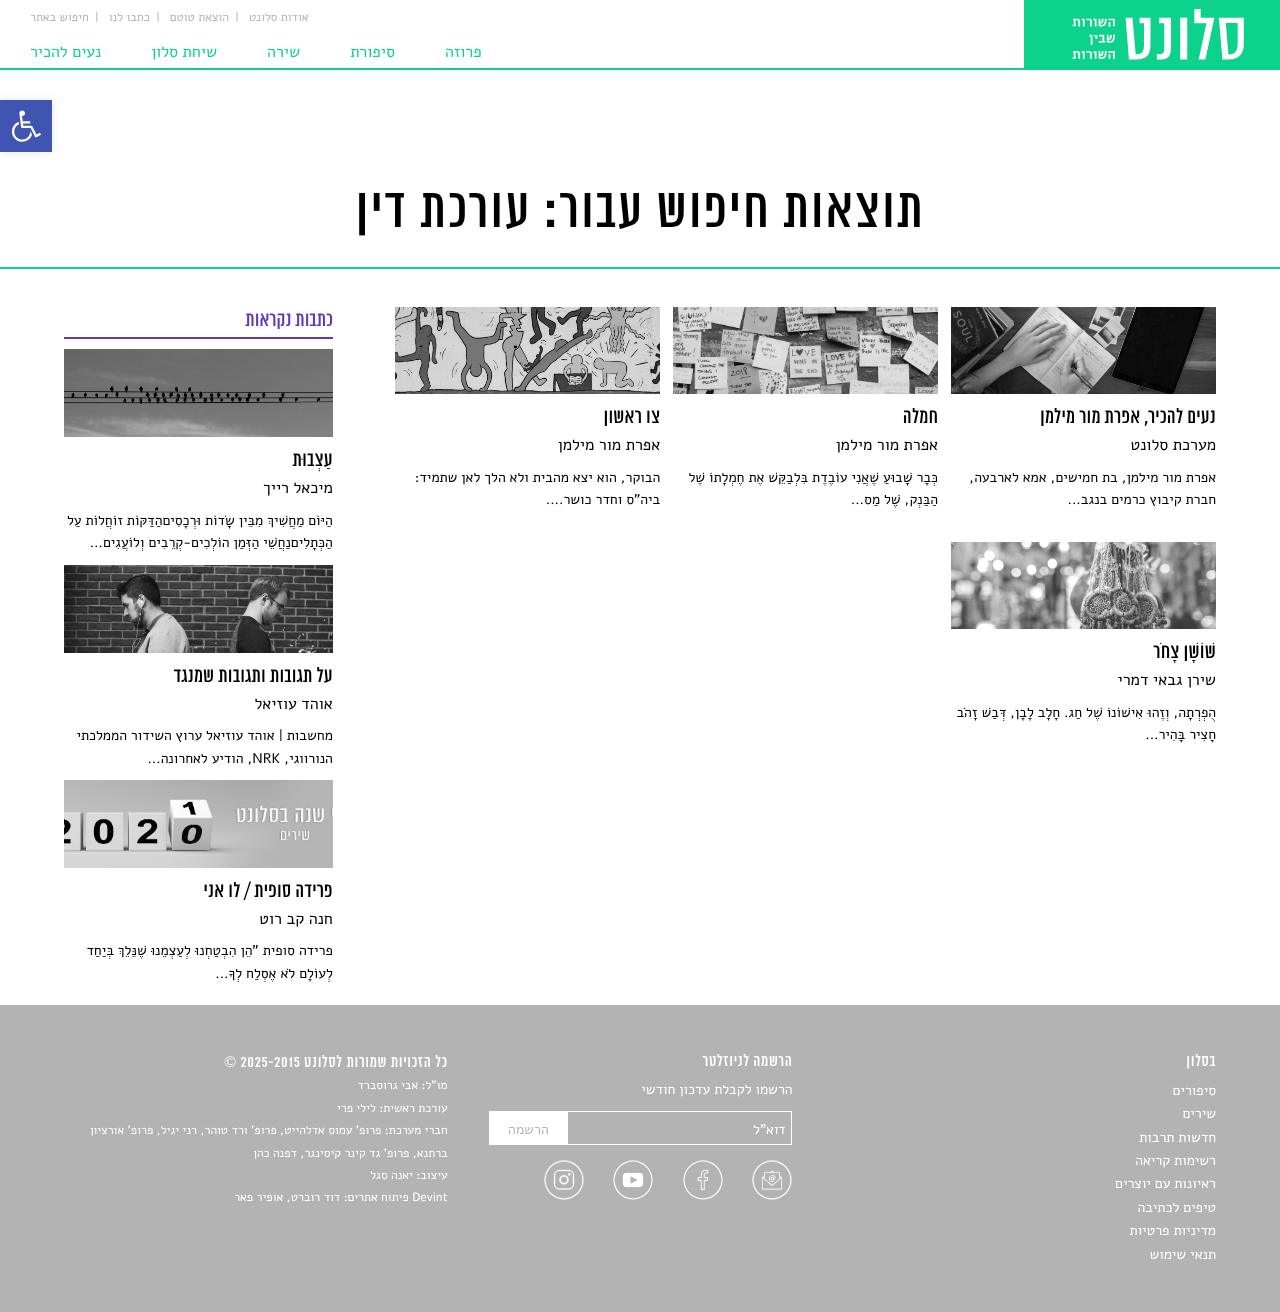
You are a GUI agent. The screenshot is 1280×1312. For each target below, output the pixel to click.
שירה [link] (283, 52)
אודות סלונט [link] (279, 18)
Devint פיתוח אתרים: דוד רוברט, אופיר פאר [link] (340, 1198)
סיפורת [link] (372, 52)
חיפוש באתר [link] (59, 18)
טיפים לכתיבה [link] (1176, 1207)
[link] (26, 126)
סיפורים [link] (1194, 1090)
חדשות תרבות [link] (1177, 1137)
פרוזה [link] (463, 52)
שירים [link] (1199, 1113)
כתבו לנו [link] (129, 18)
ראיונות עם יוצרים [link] (1165, 1183)
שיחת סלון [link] (184, 52)
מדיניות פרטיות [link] (1173, 1230)
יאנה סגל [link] (391, 1176)
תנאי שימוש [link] (1182, 1254)
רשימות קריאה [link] (1175, 1160)
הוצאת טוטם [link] (199, 18)
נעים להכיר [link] (65, 52)
